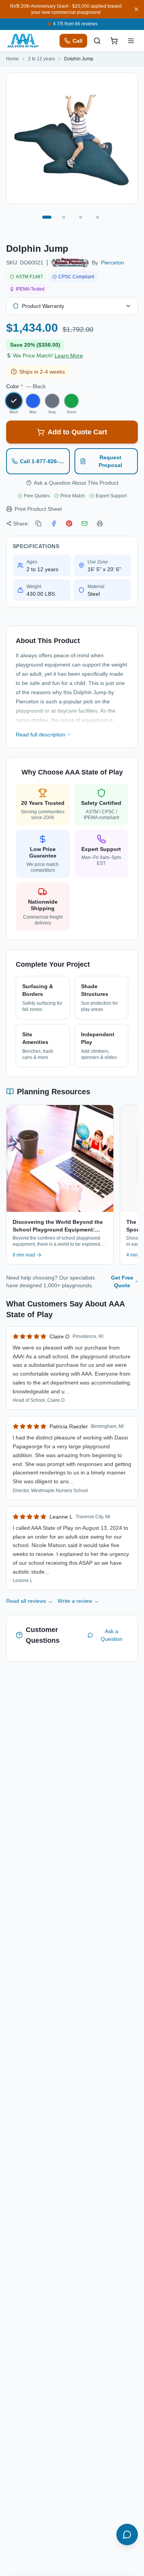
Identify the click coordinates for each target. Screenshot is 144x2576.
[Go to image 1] (47, 217)
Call (78, 41)
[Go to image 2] (64, 217)
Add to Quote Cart (77, 432)
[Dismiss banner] (136, 9)
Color (26, 386)
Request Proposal (110, 461)
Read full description (41, 735)
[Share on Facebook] (54, 524)
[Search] (97, 41)
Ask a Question (112, 1635)
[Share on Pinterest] (69, 524)
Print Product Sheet (38, 509)
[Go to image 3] (81, 217)
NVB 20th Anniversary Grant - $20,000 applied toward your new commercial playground (66, 9)
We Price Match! (48, 356)
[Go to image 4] (98, 217)
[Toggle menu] (131, 41)
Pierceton (113, 263)
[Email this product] (84, 524)
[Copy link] (38, 524)
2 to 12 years (41, 59)
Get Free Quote (122, 1281)
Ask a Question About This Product (76, 483)
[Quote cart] (114, 41)
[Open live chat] (127, 2534)
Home (12, 59)
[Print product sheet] (100, 524)
